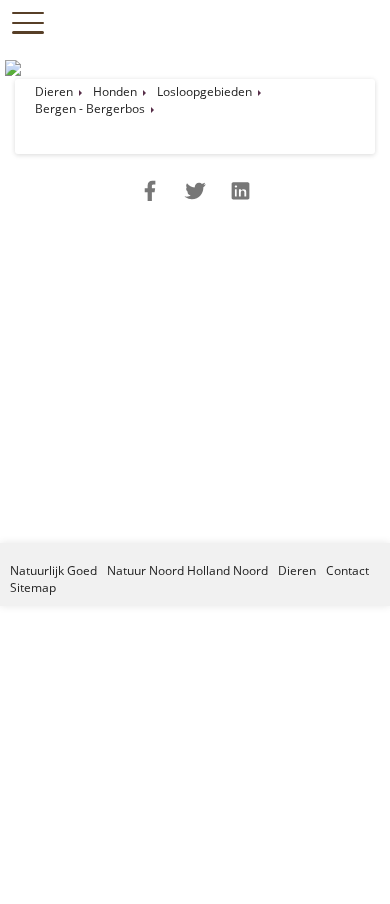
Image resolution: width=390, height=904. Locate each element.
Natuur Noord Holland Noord (187, 570)
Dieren (54, 91)
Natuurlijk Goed (53, 570)
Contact (347, 570)
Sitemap (33, 587)
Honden (115, 91)
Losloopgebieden (204, 91)
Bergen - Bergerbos (90, 108)
